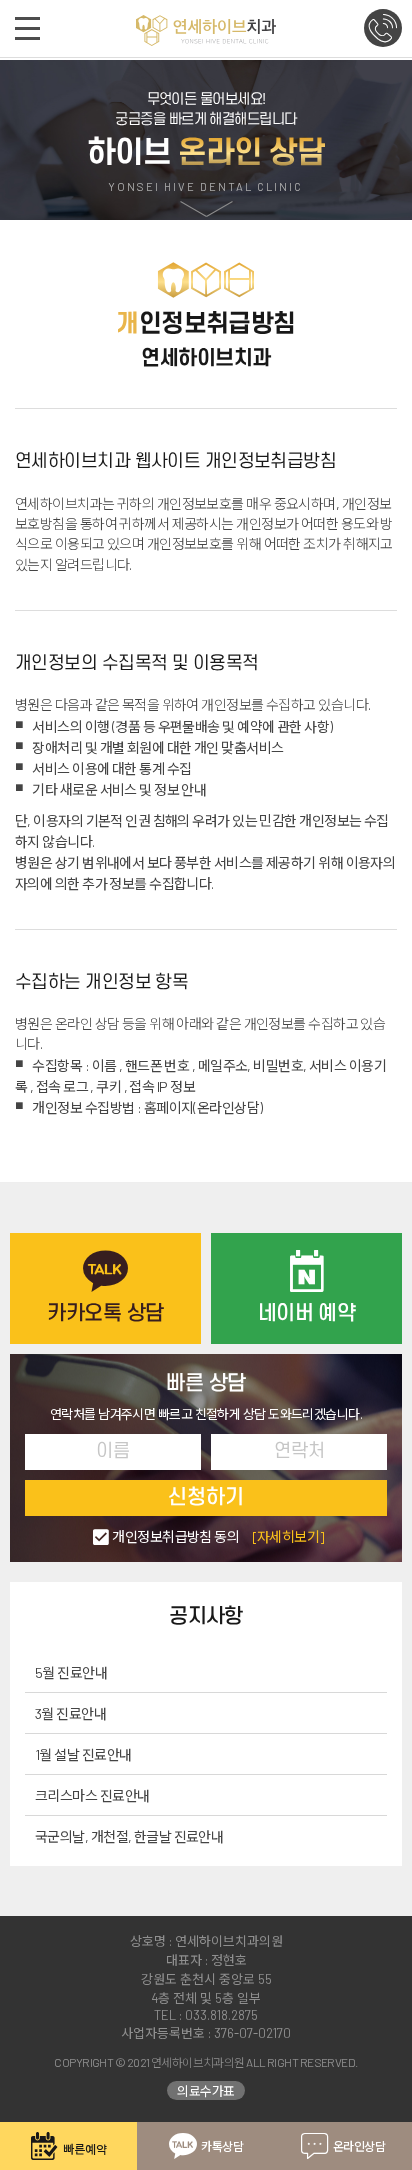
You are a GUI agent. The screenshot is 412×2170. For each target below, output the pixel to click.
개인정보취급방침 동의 (218, 1536)
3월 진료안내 (70, 1713)
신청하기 (206, 1497)
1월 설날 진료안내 (83, 1754)
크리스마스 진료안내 (92, 1795)
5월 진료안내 (71, 1672)
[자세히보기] (288, 1536)
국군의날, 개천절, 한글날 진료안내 (129, 1836)
